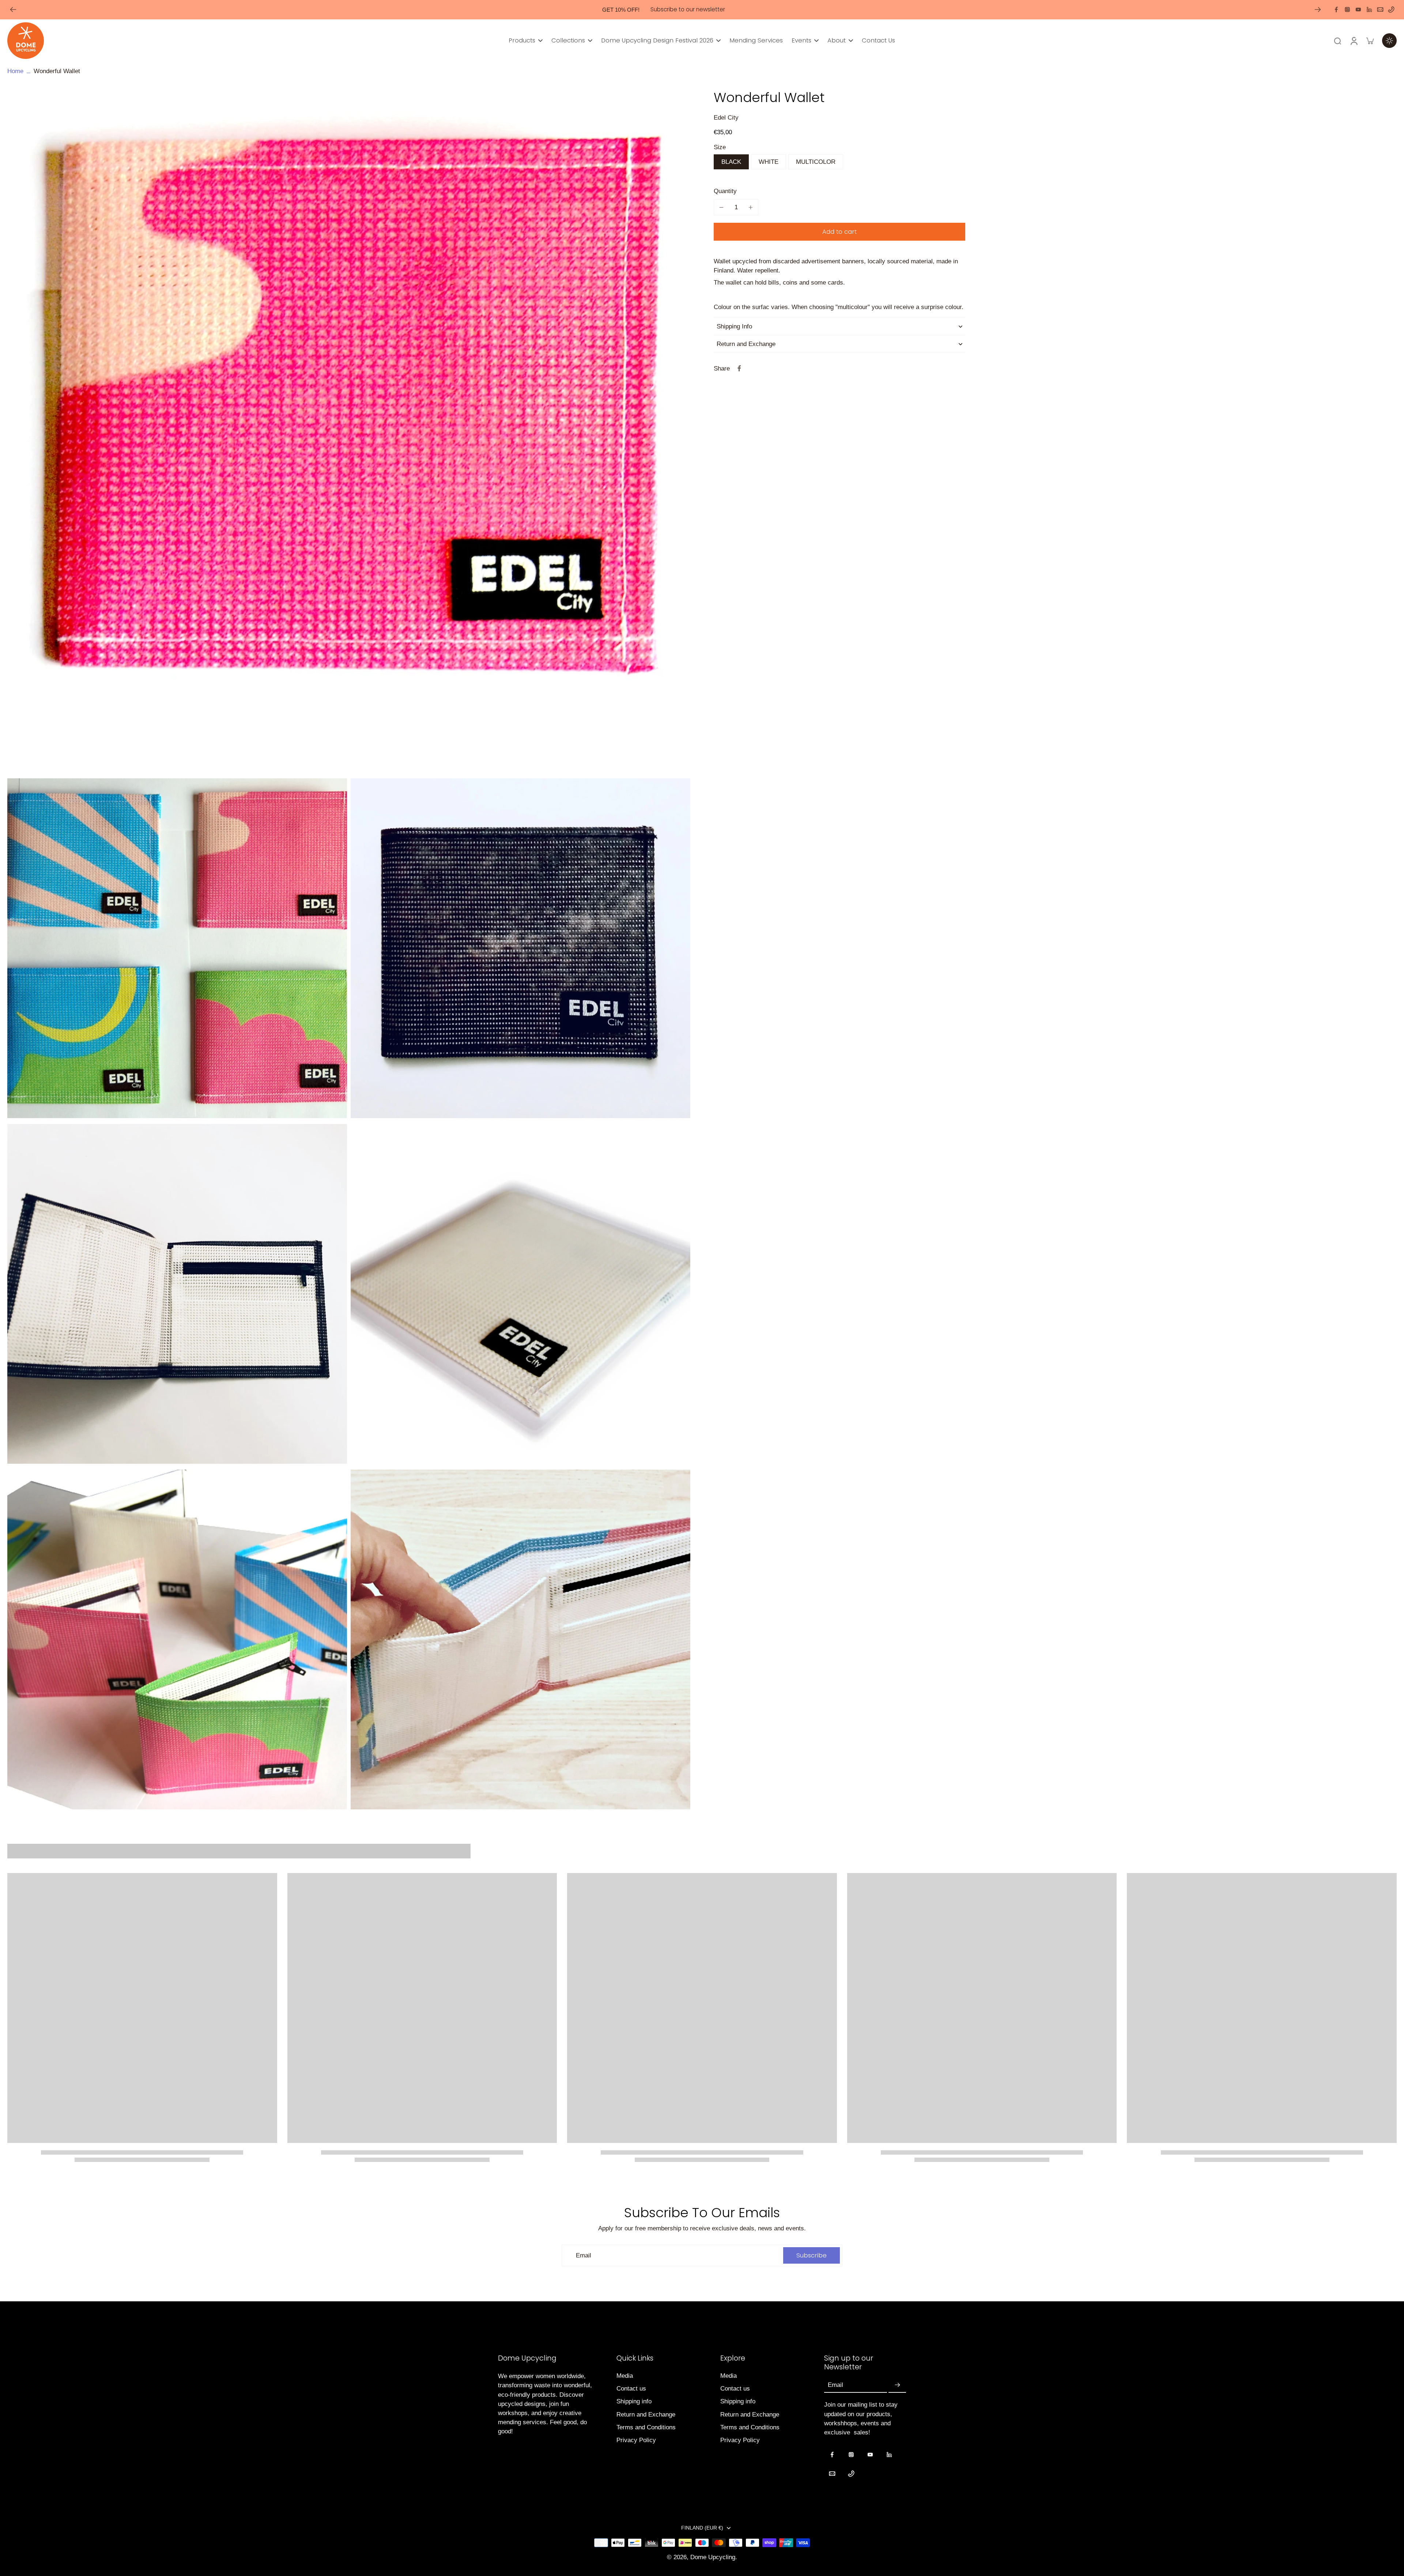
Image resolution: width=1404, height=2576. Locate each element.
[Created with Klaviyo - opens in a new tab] (702, 1377)
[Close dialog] (835, 1204)
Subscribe (631, 1352)
